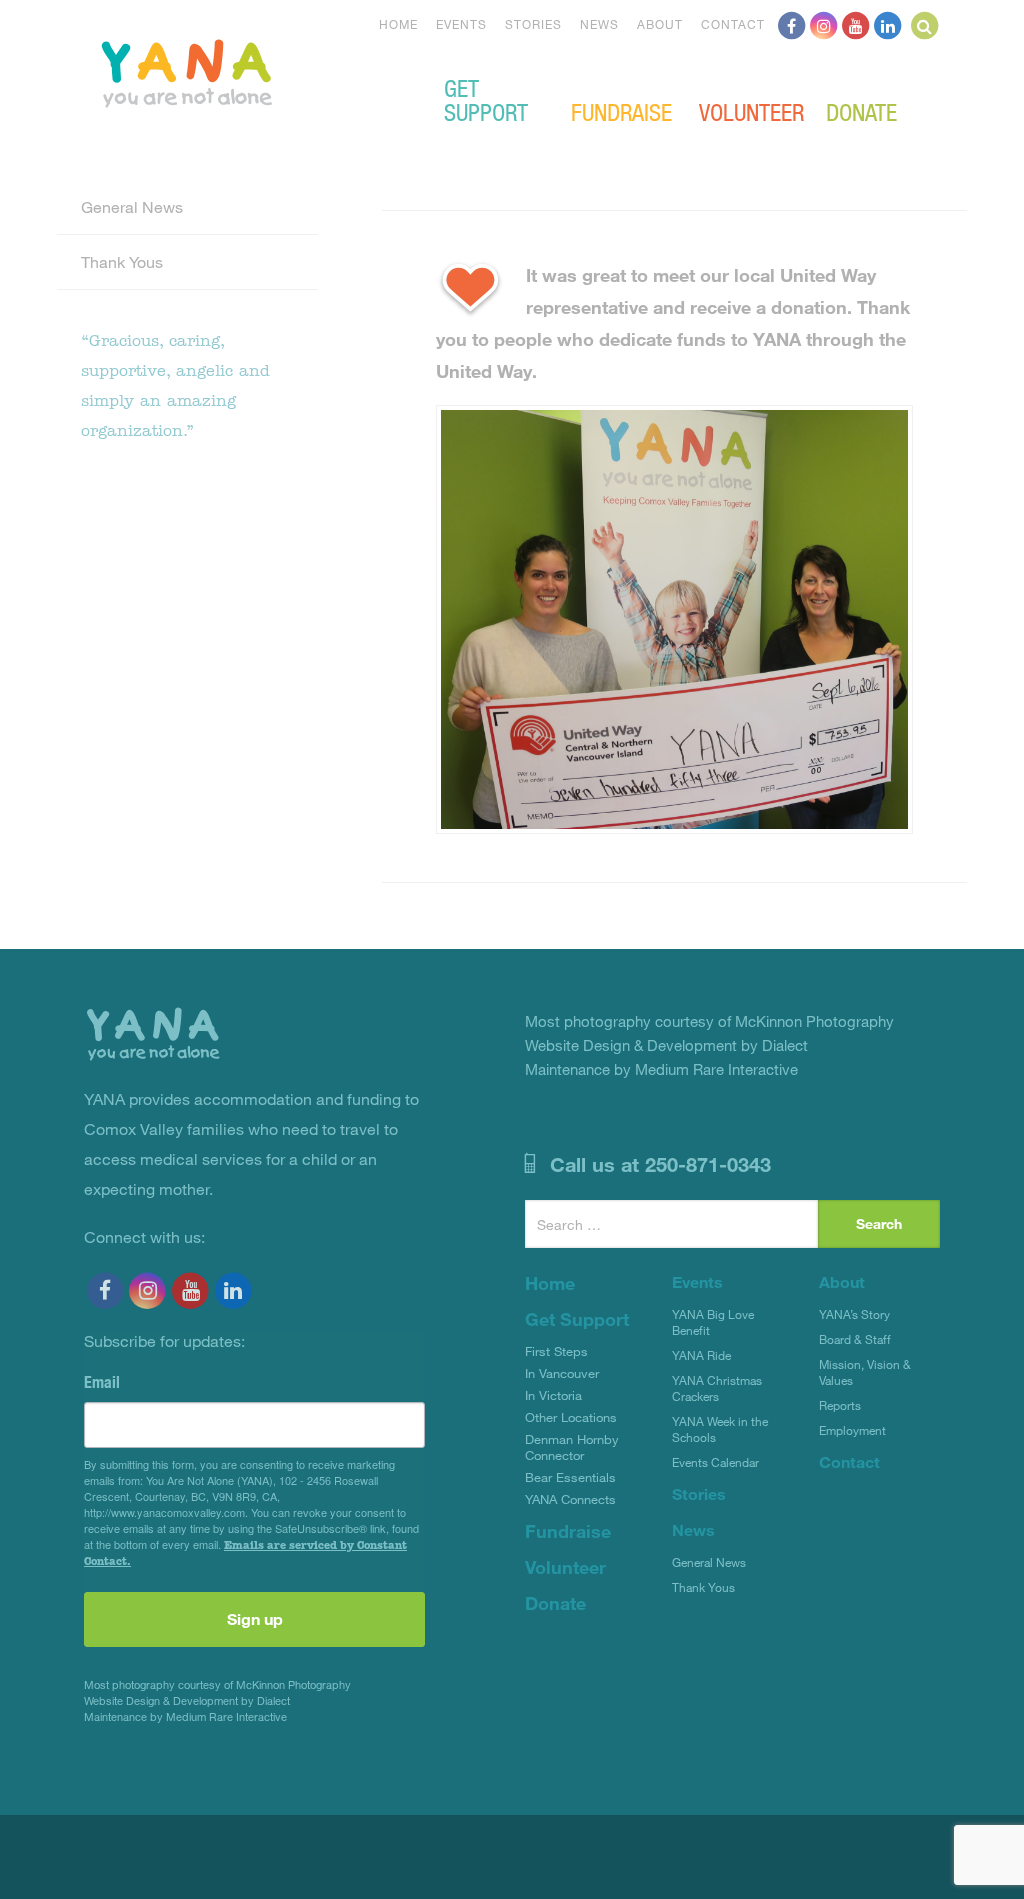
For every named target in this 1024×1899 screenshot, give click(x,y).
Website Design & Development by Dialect (187, 1700)
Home (398, 24)
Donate (861, 111)
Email (102, 1382)
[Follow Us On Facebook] (792, 24)
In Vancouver (562, 1373)
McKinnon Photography (293, 1684)
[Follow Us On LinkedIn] (888, 24)
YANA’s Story (854, 1314)
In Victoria (553, 1395)
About (660, 24)
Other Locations (571, 1417)
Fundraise (621, 111)
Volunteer (751, 111)
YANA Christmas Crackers (717, 1388)
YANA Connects (570, 1499)
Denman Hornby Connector (572, 1447)
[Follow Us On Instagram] (824, 24)
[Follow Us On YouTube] (856, 24)
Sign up (255, 1618)
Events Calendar (715, 1462)
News (599, 24)
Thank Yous (122, 261)
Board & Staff (855, 1339)
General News (132, 206)
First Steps (556, 1351)
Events (461, 24)
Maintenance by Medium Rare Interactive (185, 1716)
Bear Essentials (570, 1477)
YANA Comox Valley (254, 71)
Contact (733, 24)
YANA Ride (701, 1355)
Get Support (486, 99)
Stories (533, 24)
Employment (852, 1430)
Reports (840, 1405)
